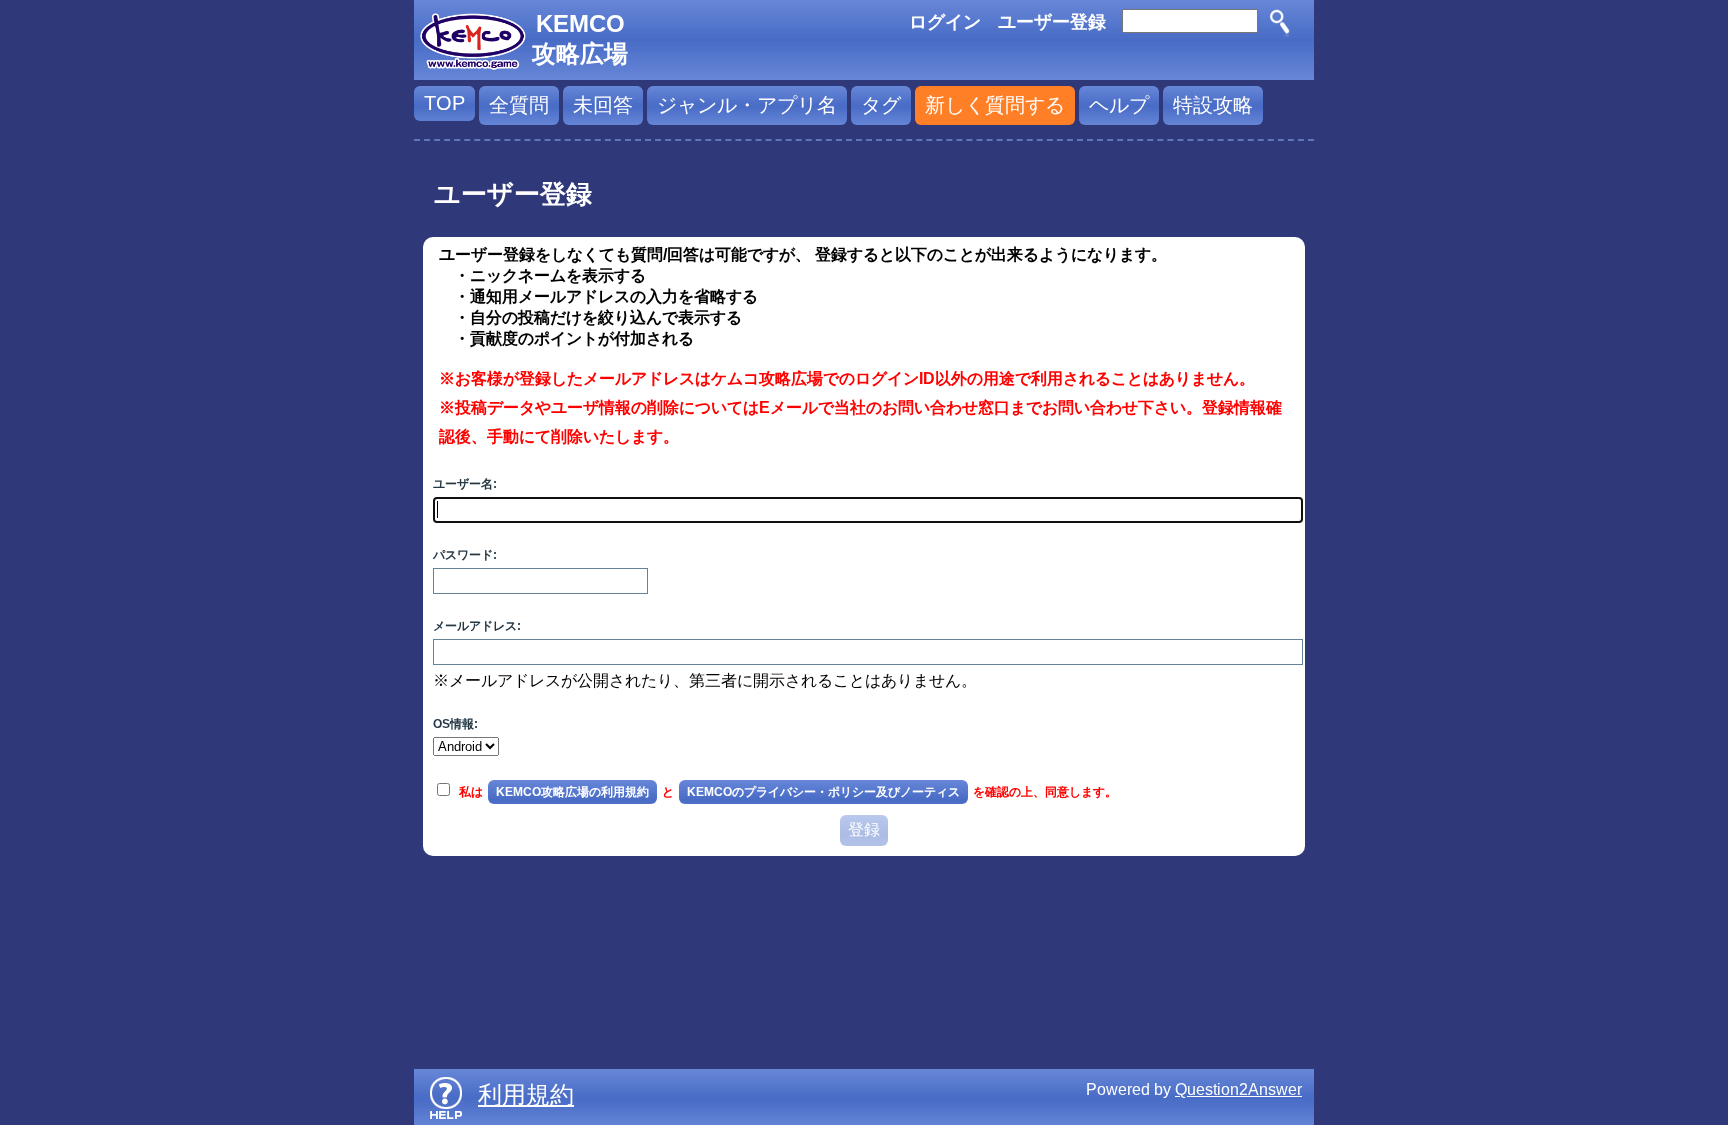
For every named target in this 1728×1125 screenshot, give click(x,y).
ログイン (945, 22)
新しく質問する (995, 105)
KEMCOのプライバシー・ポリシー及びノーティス (823, 792)
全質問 (519, 105)
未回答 (603, 105)
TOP (444, 103)
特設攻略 (1213, 105)
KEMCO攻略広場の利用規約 (572, 792)
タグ (881, 105)
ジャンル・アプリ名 (747, 105)
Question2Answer (1238, 1089)
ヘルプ (1119, 105)
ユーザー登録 (1052, 22)
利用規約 (526, 1094)
